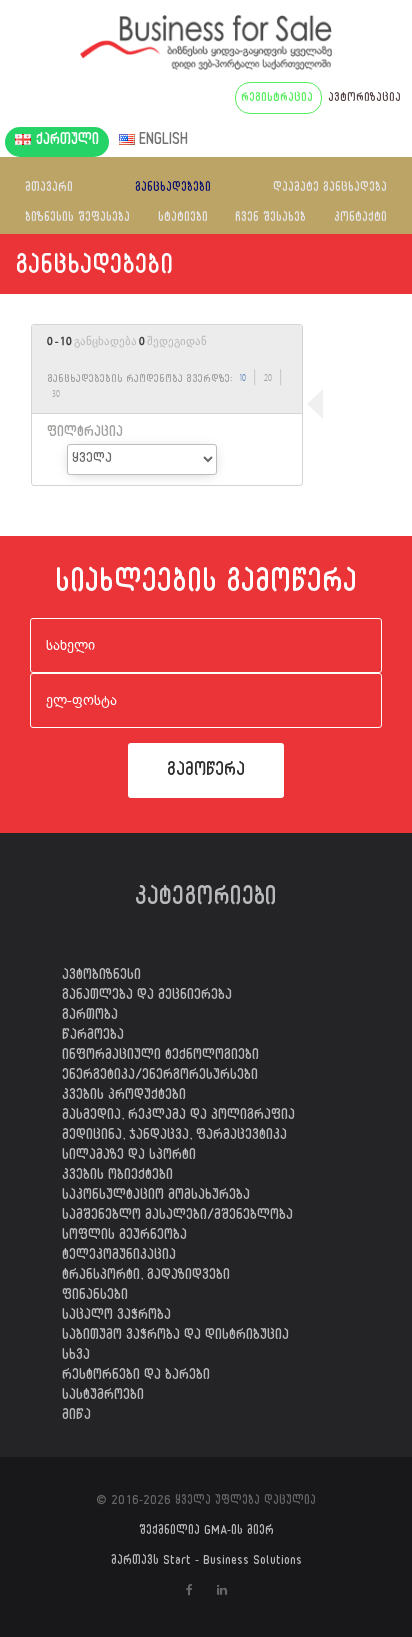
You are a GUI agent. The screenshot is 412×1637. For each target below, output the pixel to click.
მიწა (76, 1417)
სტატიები (183, 219)
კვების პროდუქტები (124, 1097)
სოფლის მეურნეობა (124, 1237)
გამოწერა (206, 772)
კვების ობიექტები (117, 1177)
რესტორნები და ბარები (136, 1377)
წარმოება (93, 1037)
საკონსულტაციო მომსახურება (156, 1197)
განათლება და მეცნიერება (147, 997)
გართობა (90, 1017)
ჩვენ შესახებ (270, 219)
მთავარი (49, 189)
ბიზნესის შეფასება (77, 219)
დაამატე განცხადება (330, 189)
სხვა (76, 1357)
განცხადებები (173, 189)
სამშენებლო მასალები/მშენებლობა (177, 1217)
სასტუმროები (103, 1397)
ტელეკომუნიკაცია (119, 1257)
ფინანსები (95, 1297)
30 (56, 395)
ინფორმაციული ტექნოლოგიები (160, 1057)
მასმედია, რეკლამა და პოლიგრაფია (178, 1117)
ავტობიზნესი (101, 977)
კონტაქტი (360, 219)
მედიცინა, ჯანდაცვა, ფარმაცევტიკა (174, 1137)
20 (268, 379)
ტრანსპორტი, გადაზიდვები (146, 1277)
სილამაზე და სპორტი (129, 1157)
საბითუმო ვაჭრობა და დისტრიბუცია (175, 1337)
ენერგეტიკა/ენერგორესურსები (160, 1077)
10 (242, 379)
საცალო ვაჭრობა (116, 1317)
